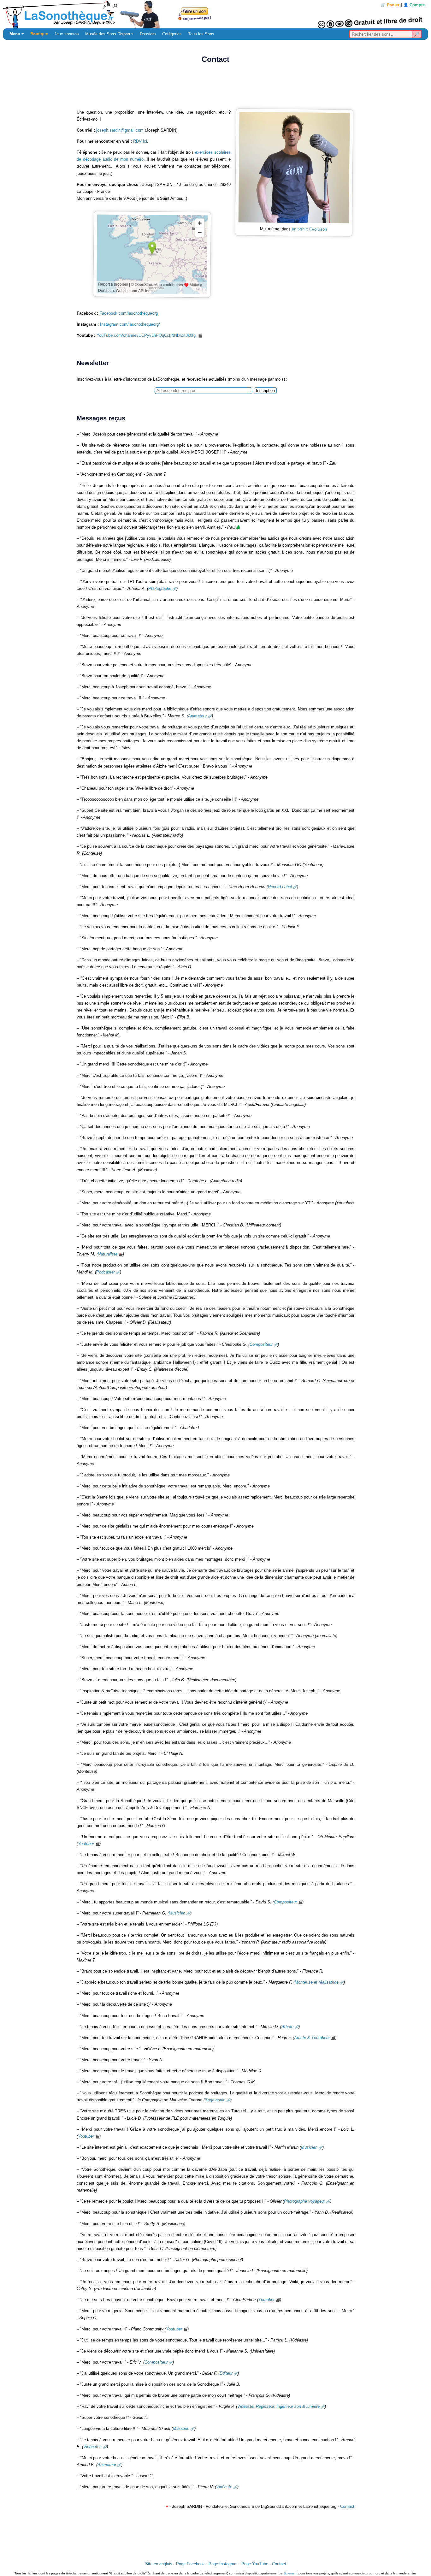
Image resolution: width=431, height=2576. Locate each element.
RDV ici (140, 141)
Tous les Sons (201, 34)
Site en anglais (159, 2564)
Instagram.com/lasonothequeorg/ (130, 324)
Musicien (177, 1913)
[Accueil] (215, 14)
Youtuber (86, 1844)
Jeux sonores (67, 34)
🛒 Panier (390, 5)
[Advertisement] (215, 88)
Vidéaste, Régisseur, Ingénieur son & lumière (278, 2406)
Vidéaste (224, 2487)
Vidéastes (92, 2447)
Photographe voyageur (304, 2201)
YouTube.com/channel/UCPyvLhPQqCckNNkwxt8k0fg (147, 335)
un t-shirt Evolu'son (309, 229)
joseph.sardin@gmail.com (120, 130)
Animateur (197, 716)
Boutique (39, 34)
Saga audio (215, 2100)
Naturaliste (108, 1254)
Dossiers (148, 34)
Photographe (160, 588)
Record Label (280, 887)
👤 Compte (414, 5)
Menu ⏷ (17, 34)
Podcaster (106, 1272)
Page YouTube (255, 2564)
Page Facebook (190, 2564)
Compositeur (261, 1344)
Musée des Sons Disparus (109, 34)
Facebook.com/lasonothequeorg (129, 313)
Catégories (172, 34)
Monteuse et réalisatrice (317, 1982)
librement (291, 2573)
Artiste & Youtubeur (312, 2038)
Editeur (226, 2373)
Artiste (287, 2027)
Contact (347, 2506)
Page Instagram (223, 2564)
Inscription (265, 391)
